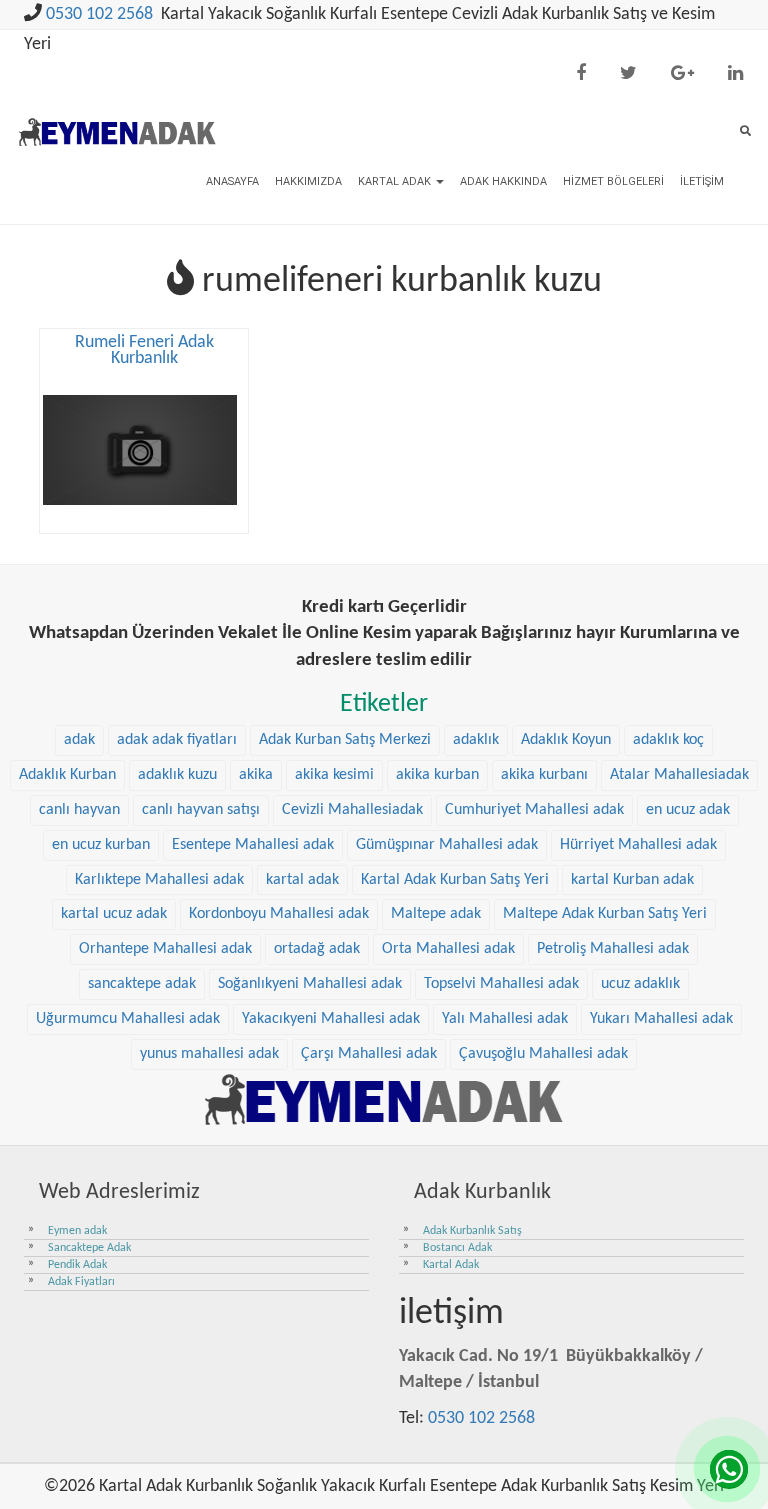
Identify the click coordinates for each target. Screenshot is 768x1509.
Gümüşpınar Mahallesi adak (447, 845)
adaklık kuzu (177, 775)
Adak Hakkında (503, 181)
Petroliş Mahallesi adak (613, 949)
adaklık (476, 740)
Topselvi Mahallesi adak (501, 984)
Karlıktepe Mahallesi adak (159, 880)
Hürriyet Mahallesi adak (638, 845)
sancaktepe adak (142, 984)
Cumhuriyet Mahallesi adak (534, 810)
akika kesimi (334, 775)
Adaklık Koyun (566, 740)
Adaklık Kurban (67, 775)
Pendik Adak (77, 1265)
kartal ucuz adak (114, 914)
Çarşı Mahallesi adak (369, 1054)
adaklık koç (668, 740)
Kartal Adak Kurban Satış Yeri (455, 880)
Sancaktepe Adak (89, 1248)
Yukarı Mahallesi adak (661, 1019)
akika (256, 775)
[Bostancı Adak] (384, 1098)
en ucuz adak (688, 810)
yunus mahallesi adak (209, 1054)
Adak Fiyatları (81, 1282)
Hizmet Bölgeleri (613, 181)
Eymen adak (77, 1231)
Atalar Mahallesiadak (679, 775)
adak (79, 740)
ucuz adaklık (640, 984)
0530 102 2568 (99, 14)
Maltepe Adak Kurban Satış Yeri (605, 914)
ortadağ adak (317, 949)
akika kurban (437, 775)
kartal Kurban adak (632, 880)
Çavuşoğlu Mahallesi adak (543, 1054)
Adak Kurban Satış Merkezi (345, 740)
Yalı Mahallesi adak (505, 1019)
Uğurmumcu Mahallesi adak (128, 1019)
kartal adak (302, 880)
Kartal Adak (396, 181)
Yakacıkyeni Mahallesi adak (331, 1019)
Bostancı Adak (457, 1248)
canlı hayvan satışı (201, 810)
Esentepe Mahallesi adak (253, 845)
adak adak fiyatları (177, 740)
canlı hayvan (79, 810)
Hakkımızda (308, 181)
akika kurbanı (544, 775)
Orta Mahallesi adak (448, 949)
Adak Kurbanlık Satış (472, 1231)
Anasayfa (232, 181)
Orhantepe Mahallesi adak (165, 949)
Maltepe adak (436, 914)
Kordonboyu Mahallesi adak (279, 914)
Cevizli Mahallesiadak (352, 810)
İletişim (702, 181)
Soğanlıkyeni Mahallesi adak (310, 984)
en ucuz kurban (101, 845)
